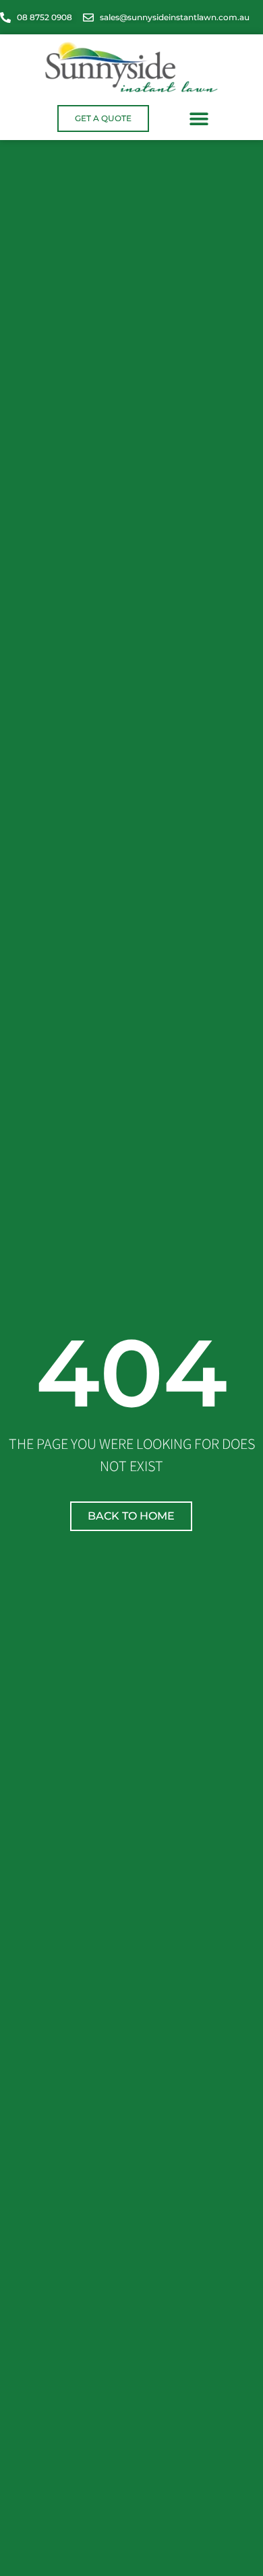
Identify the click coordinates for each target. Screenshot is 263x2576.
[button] (199, 118)
